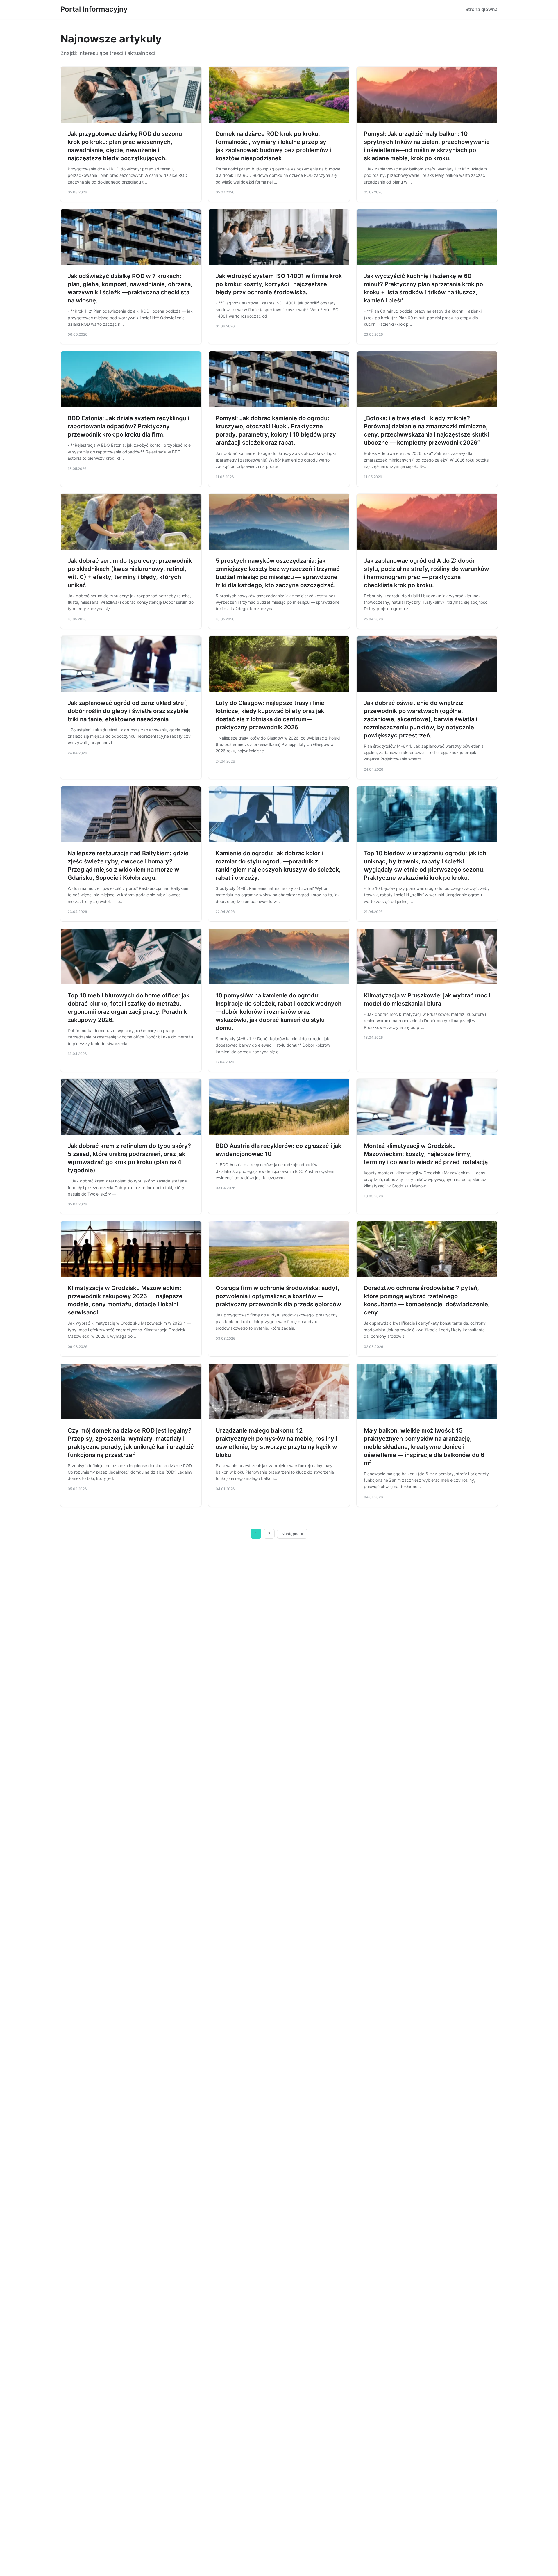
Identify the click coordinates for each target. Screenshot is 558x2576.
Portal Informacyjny (94, 9)
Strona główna (481, 9)
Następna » (292, 1534)
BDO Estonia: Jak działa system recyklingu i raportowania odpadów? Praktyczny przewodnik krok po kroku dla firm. (128, 426)
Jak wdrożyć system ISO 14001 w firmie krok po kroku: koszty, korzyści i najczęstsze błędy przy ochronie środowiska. (279, 284)
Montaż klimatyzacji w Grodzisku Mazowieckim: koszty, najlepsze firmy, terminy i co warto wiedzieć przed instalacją (426, 1154)
